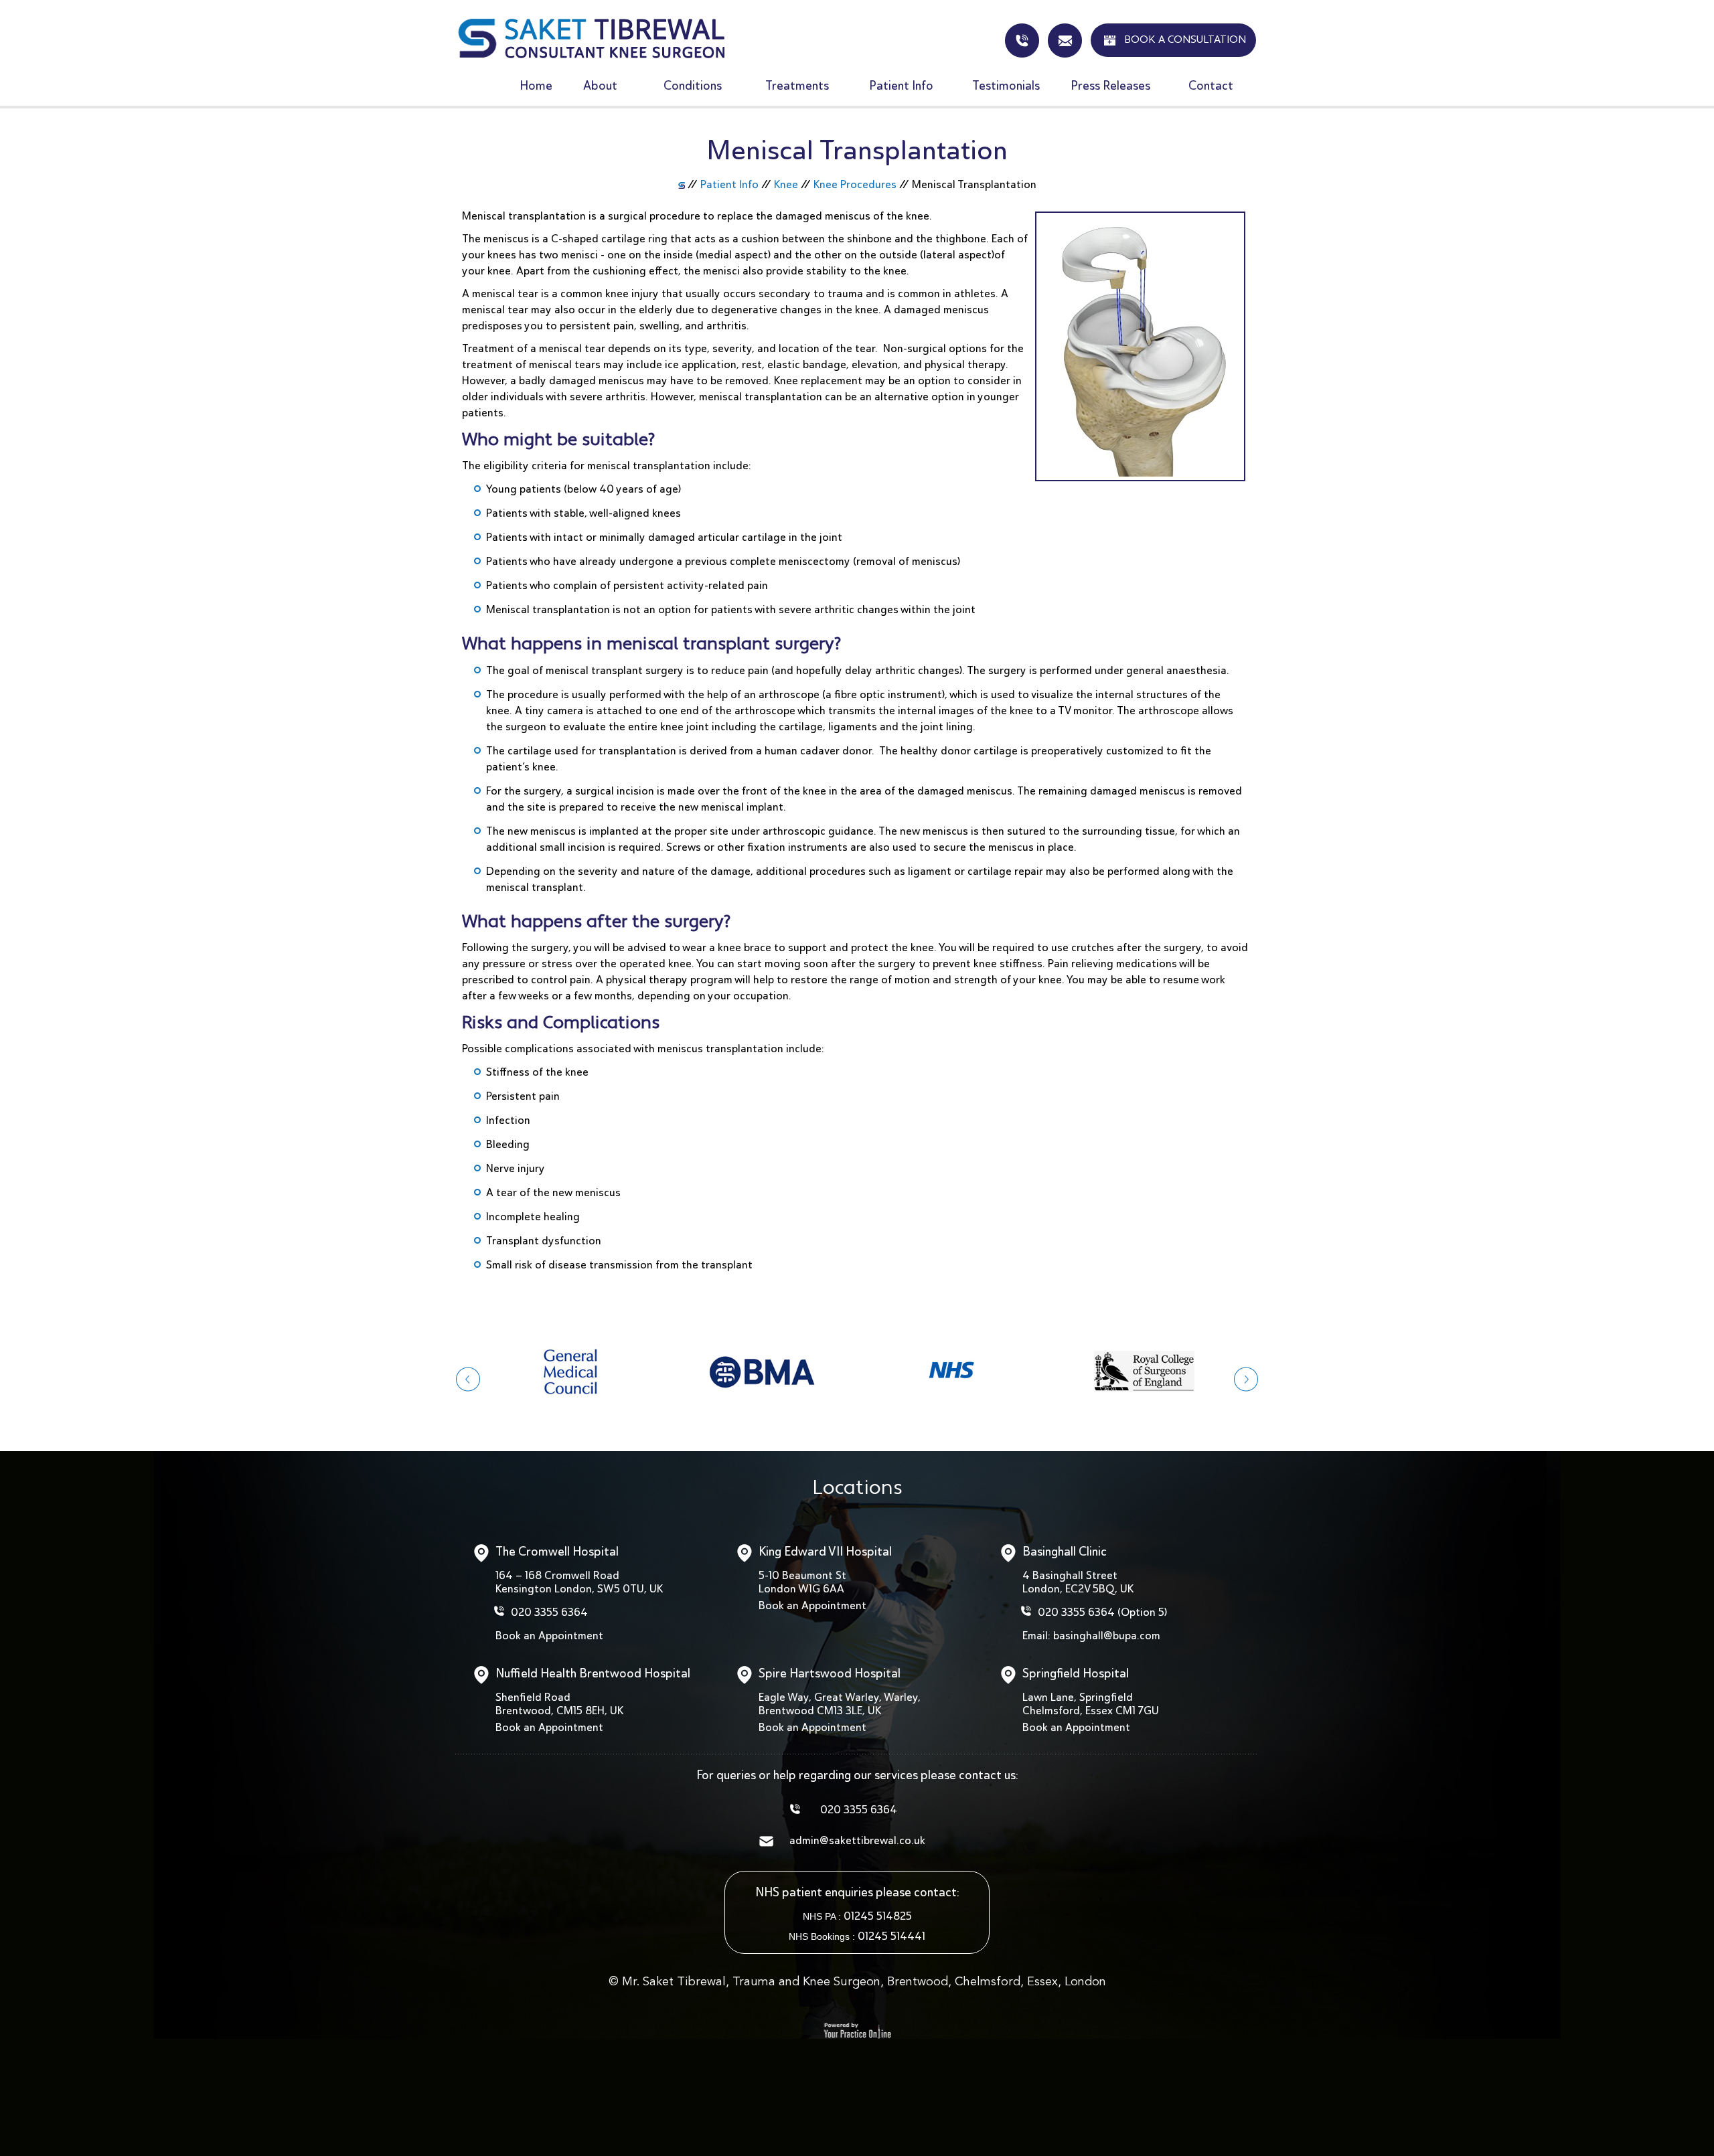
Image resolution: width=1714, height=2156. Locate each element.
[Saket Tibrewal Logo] (591, 37)
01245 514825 (878, 1916)
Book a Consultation (1185, 40)
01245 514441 (891, 1936)
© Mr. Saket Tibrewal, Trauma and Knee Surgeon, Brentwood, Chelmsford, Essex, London (857, 1982)
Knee (786, 184)
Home (536, 85)
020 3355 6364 (549, 1612)
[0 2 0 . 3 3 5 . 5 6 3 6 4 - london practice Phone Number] (1022, 40)
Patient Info (729, 184)
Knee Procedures (855, 184)
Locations (857, 1489)
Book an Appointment (549, 1636)
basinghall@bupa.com (1107, 1636)
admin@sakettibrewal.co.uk (1065, 40)
